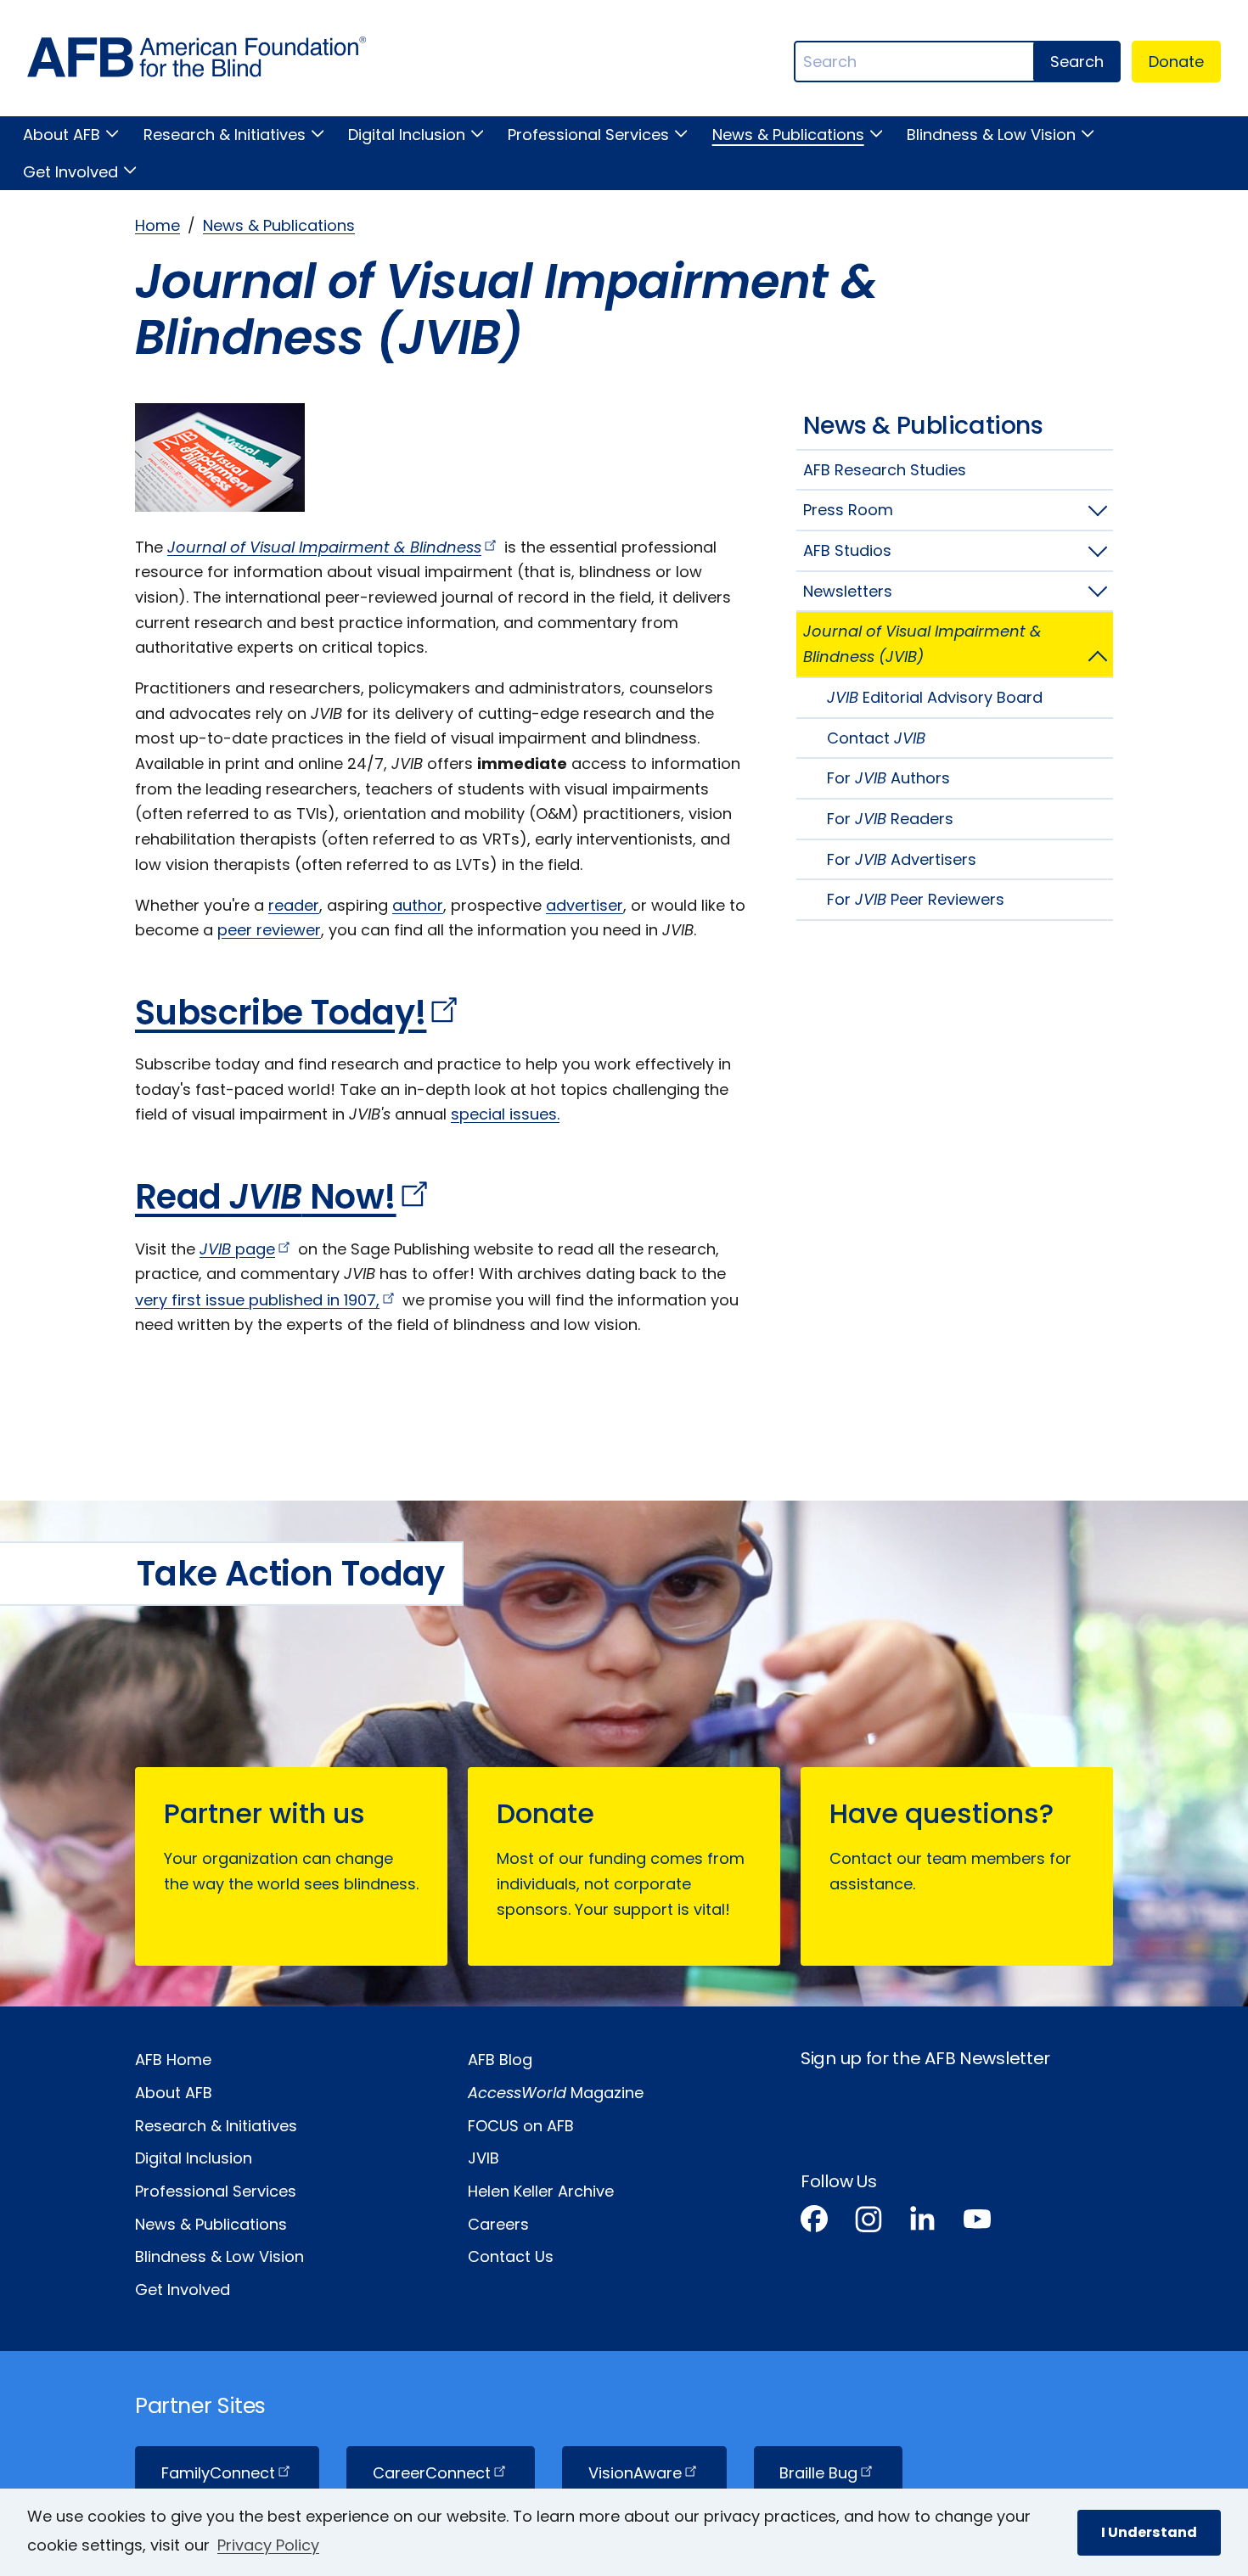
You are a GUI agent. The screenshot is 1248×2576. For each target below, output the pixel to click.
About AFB (62, 135)
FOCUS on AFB (521, 2126)
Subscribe (281, 1013)
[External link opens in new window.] (814, 2222)
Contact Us (511, 2256)
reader (294, 905)
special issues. (505, 1114)
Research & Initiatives (224, 135)
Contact (876, 738)
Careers (498, 2224)
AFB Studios (847, 550)
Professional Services (588, 135)
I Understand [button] (1149, 2532)
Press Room (848, 510)
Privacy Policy (268, 2545)
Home (157, 225)
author (418, 905)
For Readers (890, 819)
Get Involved (70, 172)
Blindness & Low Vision (991, 135)
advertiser (585, 905)
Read (266, 1197)
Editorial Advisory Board (935, 697)
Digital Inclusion (407, 135)
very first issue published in (257, 1300)
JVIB (483, 2158)
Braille (818, 2473)
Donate (1176, 62)
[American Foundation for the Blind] (197, 62)
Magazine (556, 2093)
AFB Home (173, 2060)
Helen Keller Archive (541, 2191)
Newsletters (848, 591)
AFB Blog (500, 2060)
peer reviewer (269, 930)
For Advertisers (902, 859)
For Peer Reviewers (916, 899)
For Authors (888, 778)
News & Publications (788, 135)
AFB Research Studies (885, 470)
